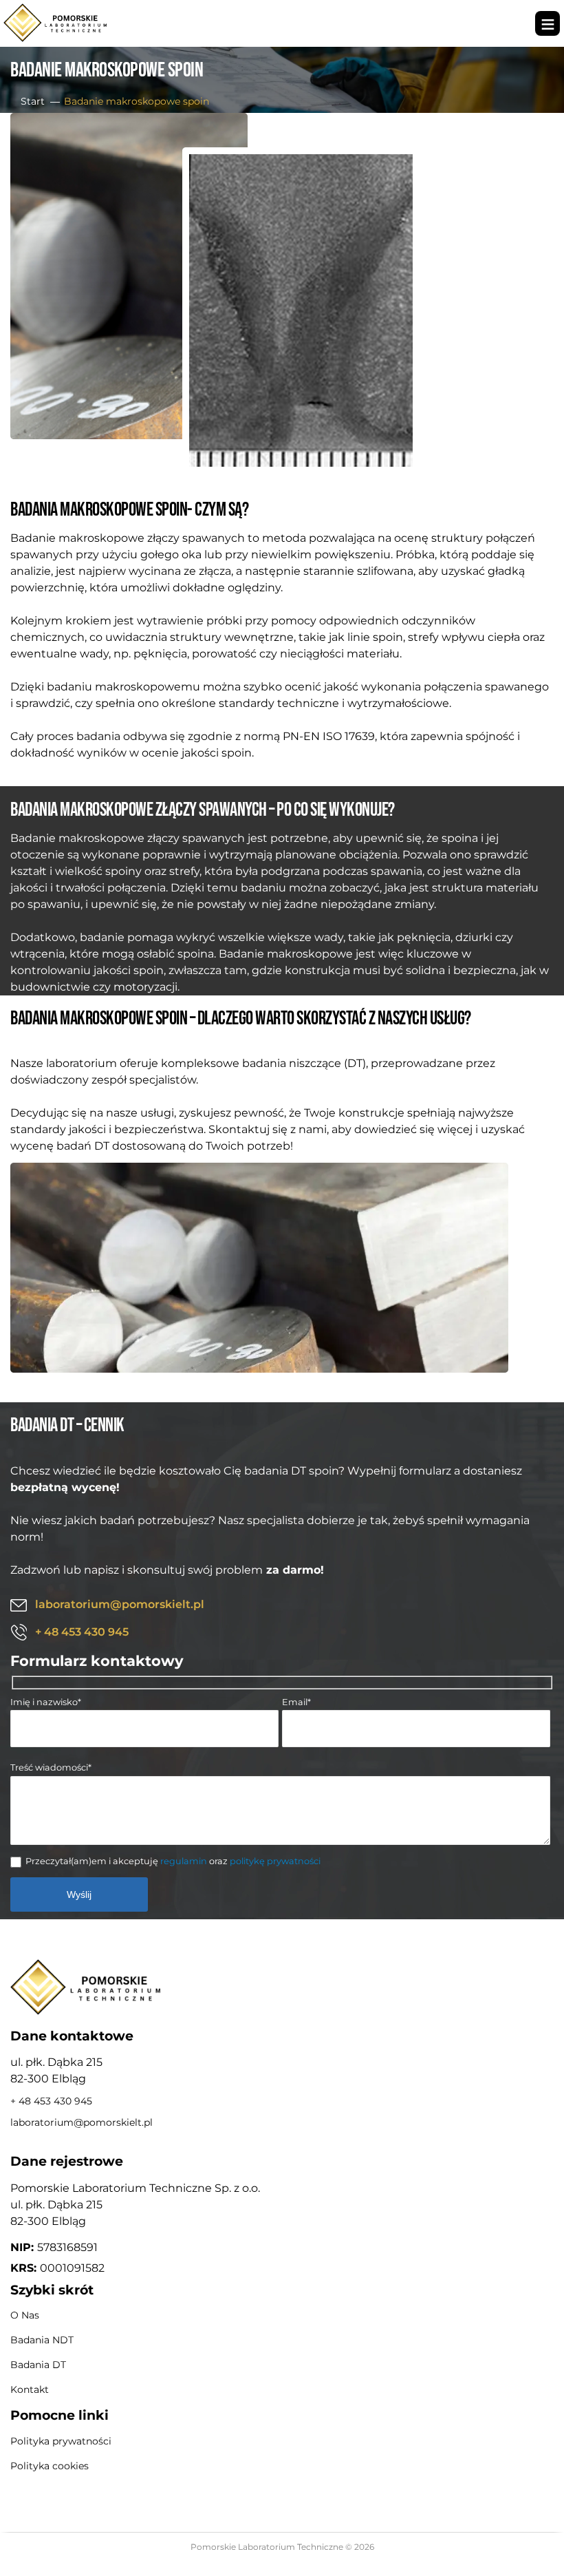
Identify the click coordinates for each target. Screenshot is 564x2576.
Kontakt (30, 2389)
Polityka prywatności (61, 2441)
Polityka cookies (50, 2466)
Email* (296, 1702)
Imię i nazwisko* (46, 1702)
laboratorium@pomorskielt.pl (120, 1604)
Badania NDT (42, 2340)
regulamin (184, 1861)
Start (33, 101)
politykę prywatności (275, 1861)
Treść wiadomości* (51, 1767)
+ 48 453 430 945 (82, 1632)
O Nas (25, 2315)
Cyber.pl (304, 2560)
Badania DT (38, 2365)
